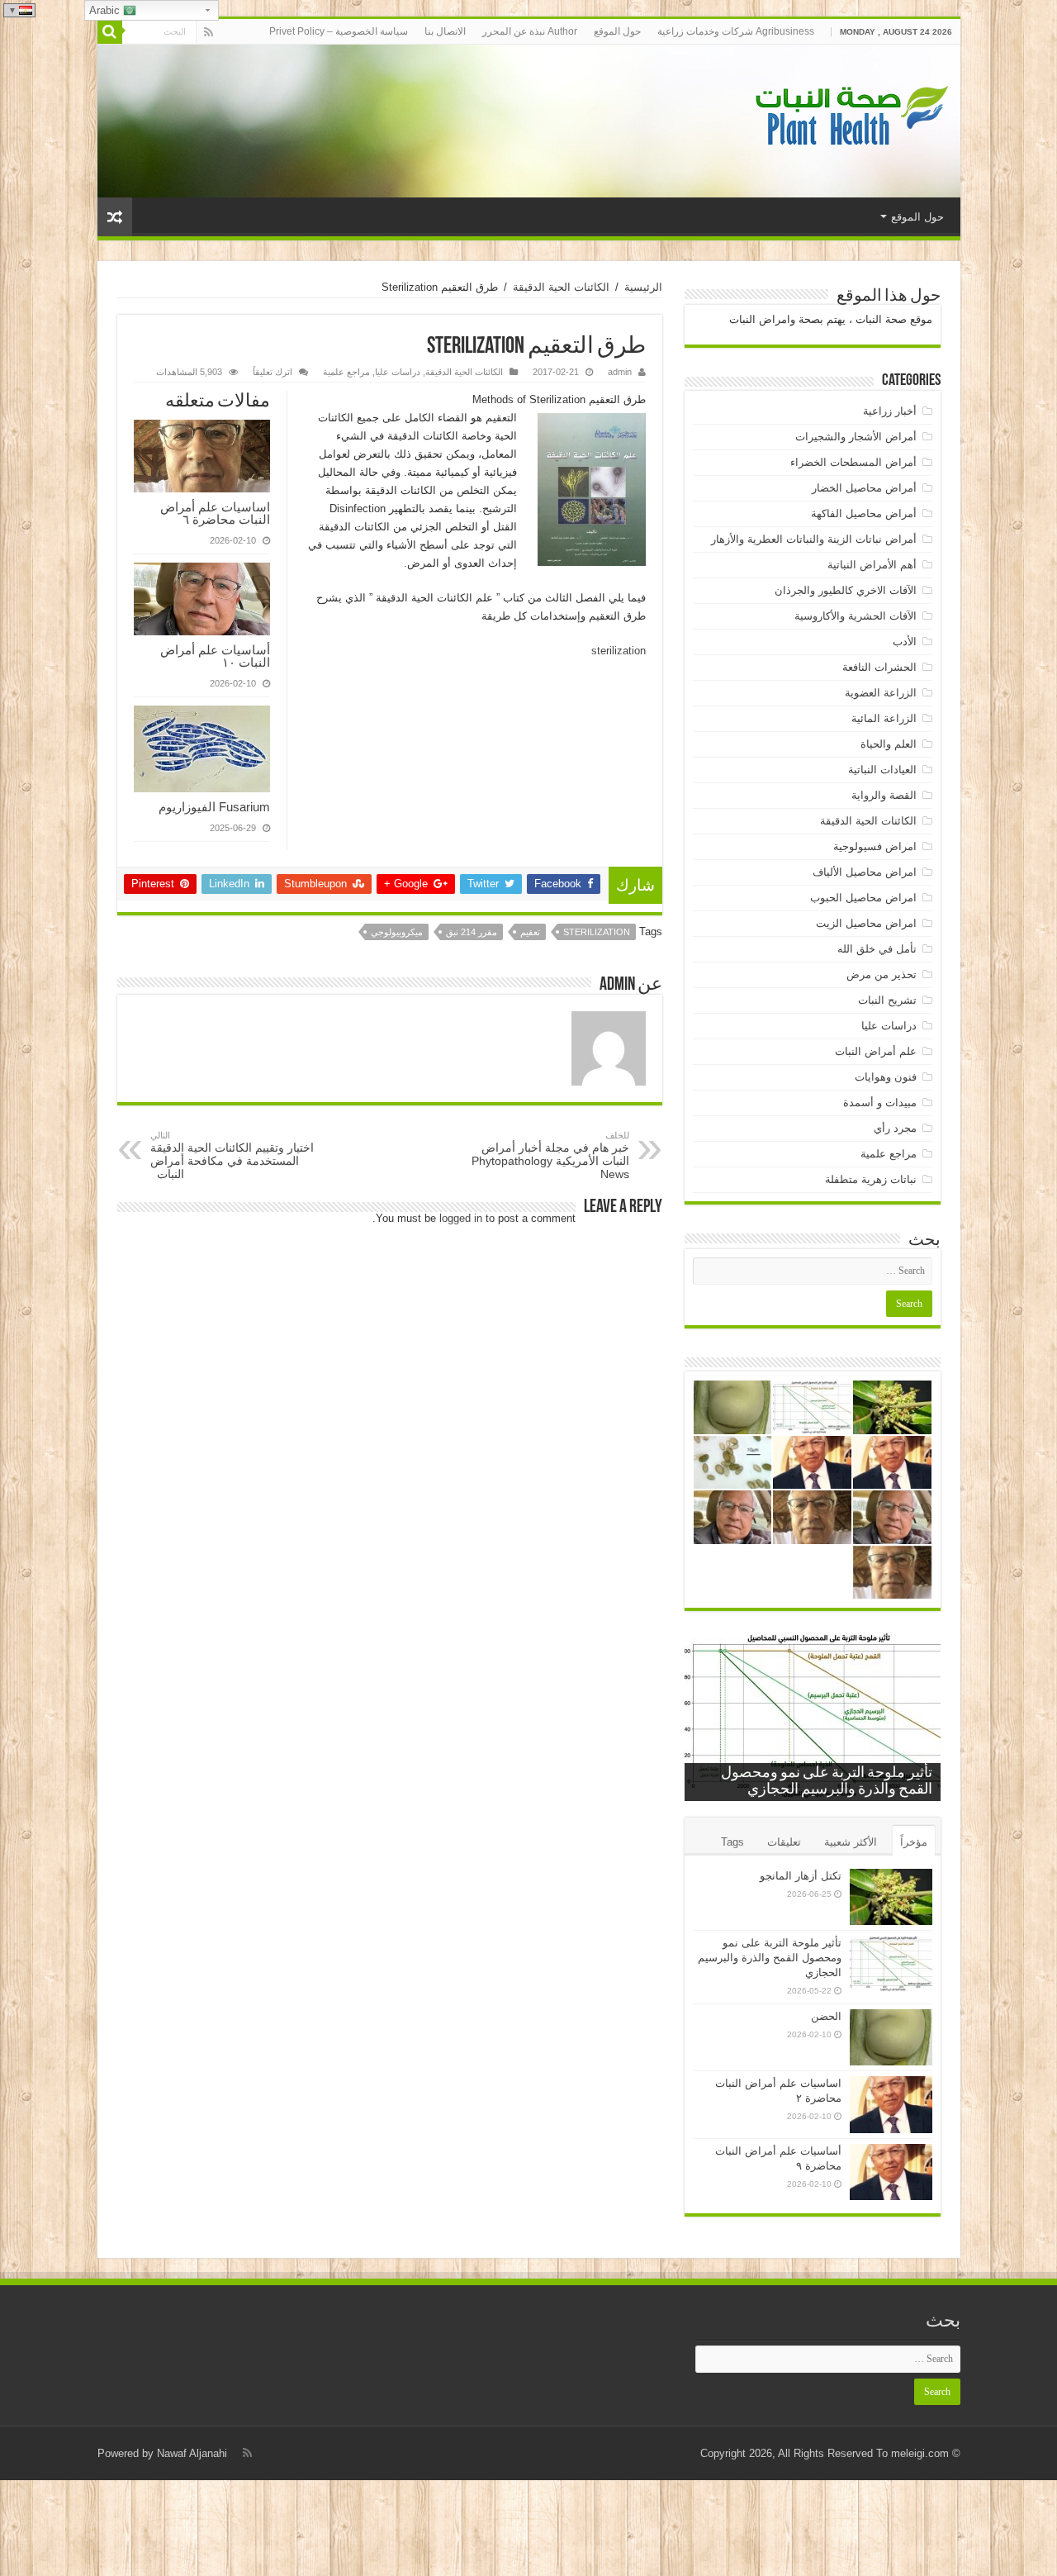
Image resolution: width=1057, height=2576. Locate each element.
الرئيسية (643, 287)
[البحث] (110, 31)
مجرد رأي (895, 1128)
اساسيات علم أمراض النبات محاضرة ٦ (215, 513)
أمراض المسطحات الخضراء (853, 462)
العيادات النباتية (882, 770)
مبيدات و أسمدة (880, 1103)
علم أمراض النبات (876, 1051)
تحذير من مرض (882, 974)
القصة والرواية (884, 795)
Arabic (106, 10)
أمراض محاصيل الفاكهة (864, 513)
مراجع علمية (346, 372)
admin (620, 372)
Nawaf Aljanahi (192, 2453)
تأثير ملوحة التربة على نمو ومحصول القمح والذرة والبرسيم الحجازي (770, 1958)
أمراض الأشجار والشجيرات (856, 437)
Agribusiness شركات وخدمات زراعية (736, 31)
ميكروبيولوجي (397, 932)
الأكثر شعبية (851, 1842)
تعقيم (530, 932)
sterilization (619, 651)
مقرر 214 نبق (472, 932)
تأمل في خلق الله (877, 949)
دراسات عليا (398, 372)
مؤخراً (914, 1842)
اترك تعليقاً (273, 372)
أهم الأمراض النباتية (872, 565)
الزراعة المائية (884, 718)
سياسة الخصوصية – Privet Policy (339, 31)
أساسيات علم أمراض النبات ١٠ (215, 656)
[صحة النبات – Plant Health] (849, 118)
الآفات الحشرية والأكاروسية (856, 616)
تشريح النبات (887, 1000)
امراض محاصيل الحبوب (863, 898)
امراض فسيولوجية (875, 846)
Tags (732, 1842)
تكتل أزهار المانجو (801, 1876)
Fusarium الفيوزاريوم (214, 807)
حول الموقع (617, 31)
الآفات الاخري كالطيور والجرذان (846, 590)
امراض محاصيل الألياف (865, 872)
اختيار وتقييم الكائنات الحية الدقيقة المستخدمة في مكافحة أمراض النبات (232, 1155)
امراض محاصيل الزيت (866, 923)
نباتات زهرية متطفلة (871, 1179)
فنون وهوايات (886, 1077)
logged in (461, 1218)
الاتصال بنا (445, 31)
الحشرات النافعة (879, 667)
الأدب (905, 642)
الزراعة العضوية (881, 693)
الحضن (826, 2016)
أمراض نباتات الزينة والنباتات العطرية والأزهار (814, 539)
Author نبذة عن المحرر (530, 31)
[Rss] (209, 32)
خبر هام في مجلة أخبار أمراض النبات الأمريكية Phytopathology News (550, 1155)
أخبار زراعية (890, 411)
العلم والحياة (889, 744)
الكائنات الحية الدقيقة (561, 287)
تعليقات (784, 1842)
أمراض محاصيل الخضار (864, 488)
